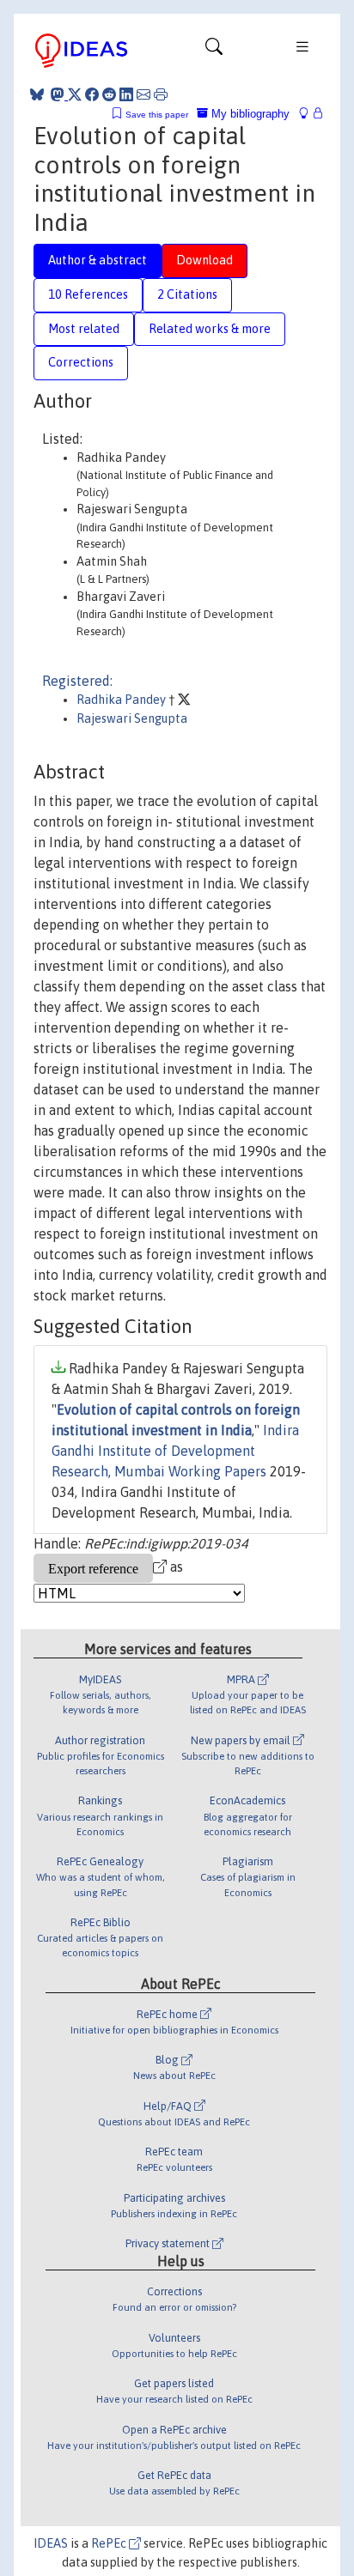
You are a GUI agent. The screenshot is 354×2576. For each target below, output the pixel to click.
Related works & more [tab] (210, 329)
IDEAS (51, 2543)
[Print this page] (161, 94)
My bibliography (249, 114)
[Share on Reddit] (109, 94)
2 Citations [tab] (187, 294)
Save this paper (157, 115)
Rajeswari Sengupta (132, 718)
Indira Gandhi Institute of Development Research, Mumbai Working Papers (175, 1451)
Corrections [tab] (81, 362)
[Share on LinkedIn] (126, 94)
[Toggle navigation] (214, 51)
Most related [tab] (84, 329)
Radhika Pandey (122, 700)
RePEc (110, 2543)
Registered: (77, 681)
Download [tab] (204, 260)
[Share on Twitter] (75, 94)
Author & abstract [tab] (98, 260)
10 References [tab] (88, 294)
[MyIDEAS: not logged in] (308, 114)
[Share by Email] (143, 94)
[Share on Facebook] (92, 94)
